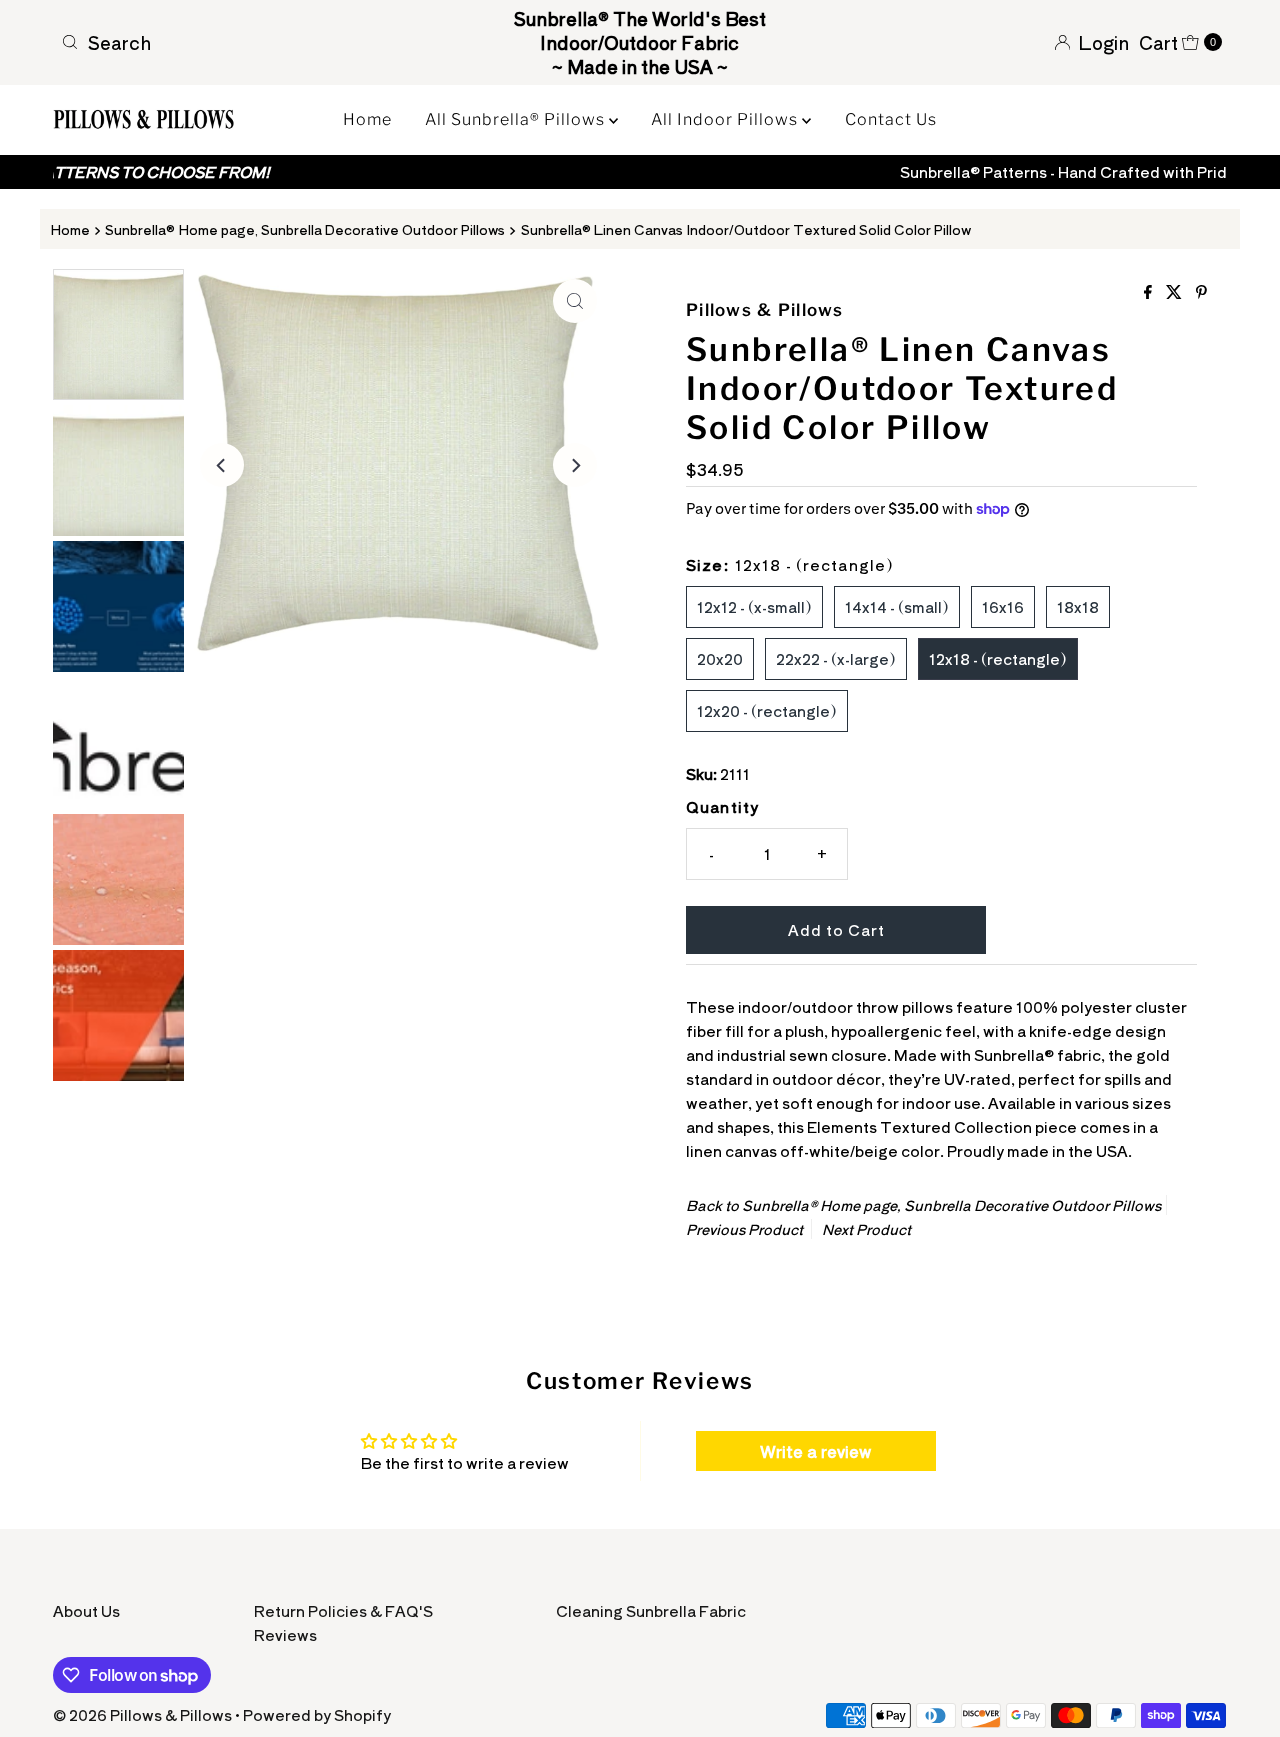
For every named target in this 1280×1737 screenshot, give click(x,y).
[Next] (575, 465)
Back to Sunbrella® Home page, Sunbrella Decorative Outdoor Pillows (923, 1205)
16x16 (1003, 606)
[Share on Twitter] (1176, 292)
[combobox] (243, 42)
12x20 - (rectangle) (767, 710)
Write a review (815, 1451)
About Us (86, 1610)
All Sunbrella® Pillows (517, 119)
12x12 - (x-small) (754, 606)
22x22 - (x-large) (836, 658)
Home (367, 119)
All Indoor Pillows (726, 119)
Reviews (285, 1634)
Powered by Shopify (317, 1714)
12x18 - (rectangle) (998, 658)
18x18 (1078, 606)
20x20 (720, 658)
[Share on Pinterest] (1201, 292)
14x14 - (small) (897, 606)
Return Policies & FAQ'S (343, 1610)
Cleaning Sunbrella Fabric (651, 1610)
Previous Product (744, 1229)
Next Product (866, 1229)
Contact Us (891, 119)
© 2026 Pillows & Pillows (142, 1714)
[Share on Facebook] (1150, 292)
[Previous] (222, 465)
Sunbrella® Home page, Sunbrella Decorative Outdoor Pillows (305, 229)
